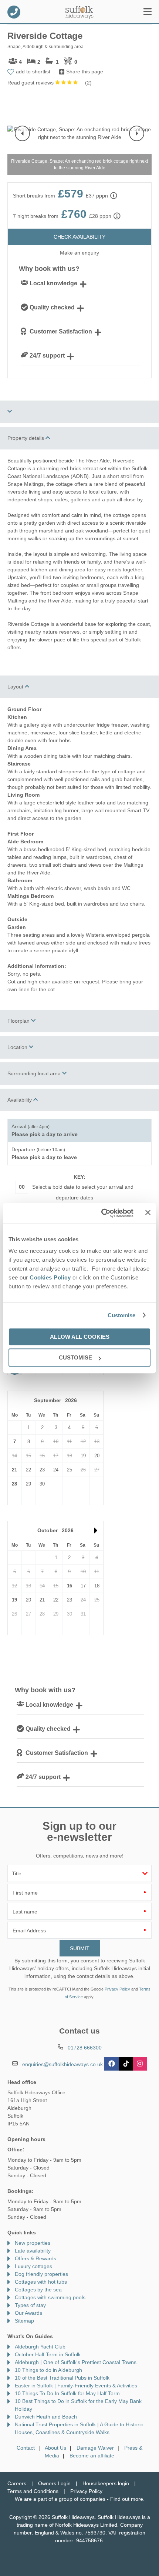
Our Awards (28, 2313)
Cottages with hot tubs (41, 2282)
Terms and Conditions (33, 2491)
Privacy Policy (117, 1989)
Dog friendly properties (41, 2274)
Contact (26, 2448)
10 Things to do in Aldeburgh (48, 2370)
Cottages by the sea (38, 2290)
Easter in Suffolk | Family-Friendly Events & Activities (76, 2386)
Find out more (127, 2499)
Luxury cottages (33, 2266)
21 (14, 1470)
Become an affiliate (92, 2456)
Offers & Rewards (35, 2258)
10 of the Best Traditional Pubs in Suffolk (62, 2378)
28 (14, 1484)
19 (14, 1600)
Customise (122, 1315)
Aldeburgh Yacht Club (40, 2347)
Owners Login (54, 2483)
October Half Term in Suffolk (48, 2354)
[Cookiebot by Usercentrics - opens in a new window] (102, 1213)
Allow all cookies (80, 1337)
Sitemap (24, 2321)
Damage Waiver (95, 2448)
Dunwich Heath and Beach (46, 2417)
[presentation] (22, 133)
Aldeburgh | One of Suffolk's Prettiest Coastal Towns (76, 2362)
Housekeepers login (106, 2483)
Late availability (33, 2251)
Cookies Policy (50, 1277)
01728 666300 (14, 12)
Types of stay (30, 2305)
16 (70, 1586)
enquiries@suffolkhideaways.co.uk (62, 2064)
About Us (55, 2448)
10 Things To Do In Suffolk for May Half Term (67, 2393)
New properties (33, 2243)
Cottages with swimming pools (50, 2297)
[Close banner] (148, 1213)
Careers (17, 2483)
